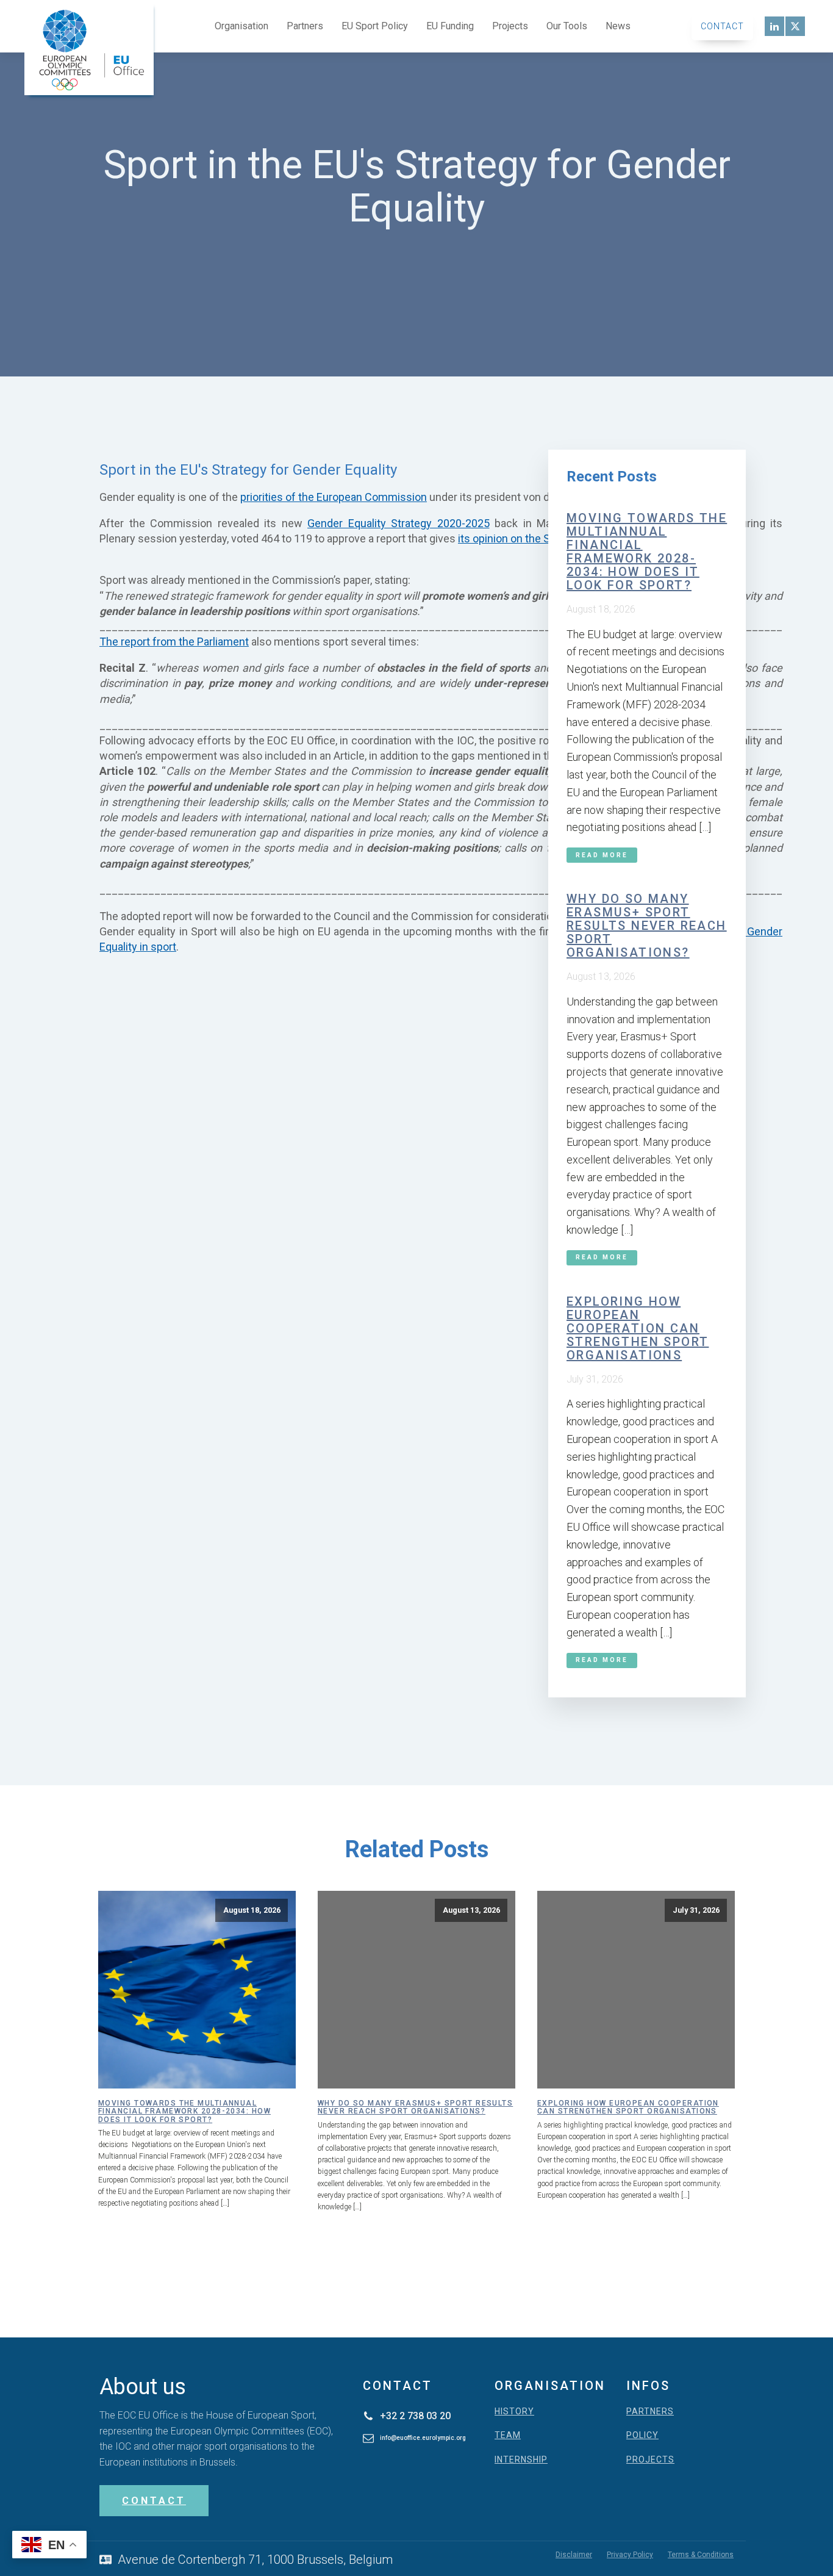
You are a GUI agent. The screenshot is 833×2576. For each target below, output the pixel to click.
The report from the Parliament (174, 642)
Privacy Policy (630, 2555)
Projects (510, 26)
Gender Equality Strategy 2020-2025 (399, 523)
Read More (602, 855)
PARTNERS (650, 2412)
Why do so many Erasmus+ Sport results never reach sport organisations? (647, 926)
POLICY (642, 2435)
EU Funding (450, 26)
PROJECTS (650, 2460)
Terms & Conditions (701, 2555)
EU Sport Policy (375, 26)
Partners (305, 26)
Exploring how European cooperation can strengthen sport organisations (638, 1328)
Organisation (241, 26)
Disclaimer (574, 2555)
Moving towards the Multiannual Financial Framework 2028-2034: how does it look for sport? (647, 552)
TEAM (508, 2435)
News (618, 26)
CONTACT (154, 2501)
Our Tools (567, 26)
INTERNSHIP (521, 2460)
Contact (722, 26)
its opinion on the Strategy (521, 538)
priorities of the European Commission (334, 497)
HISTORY (514, 2412)
